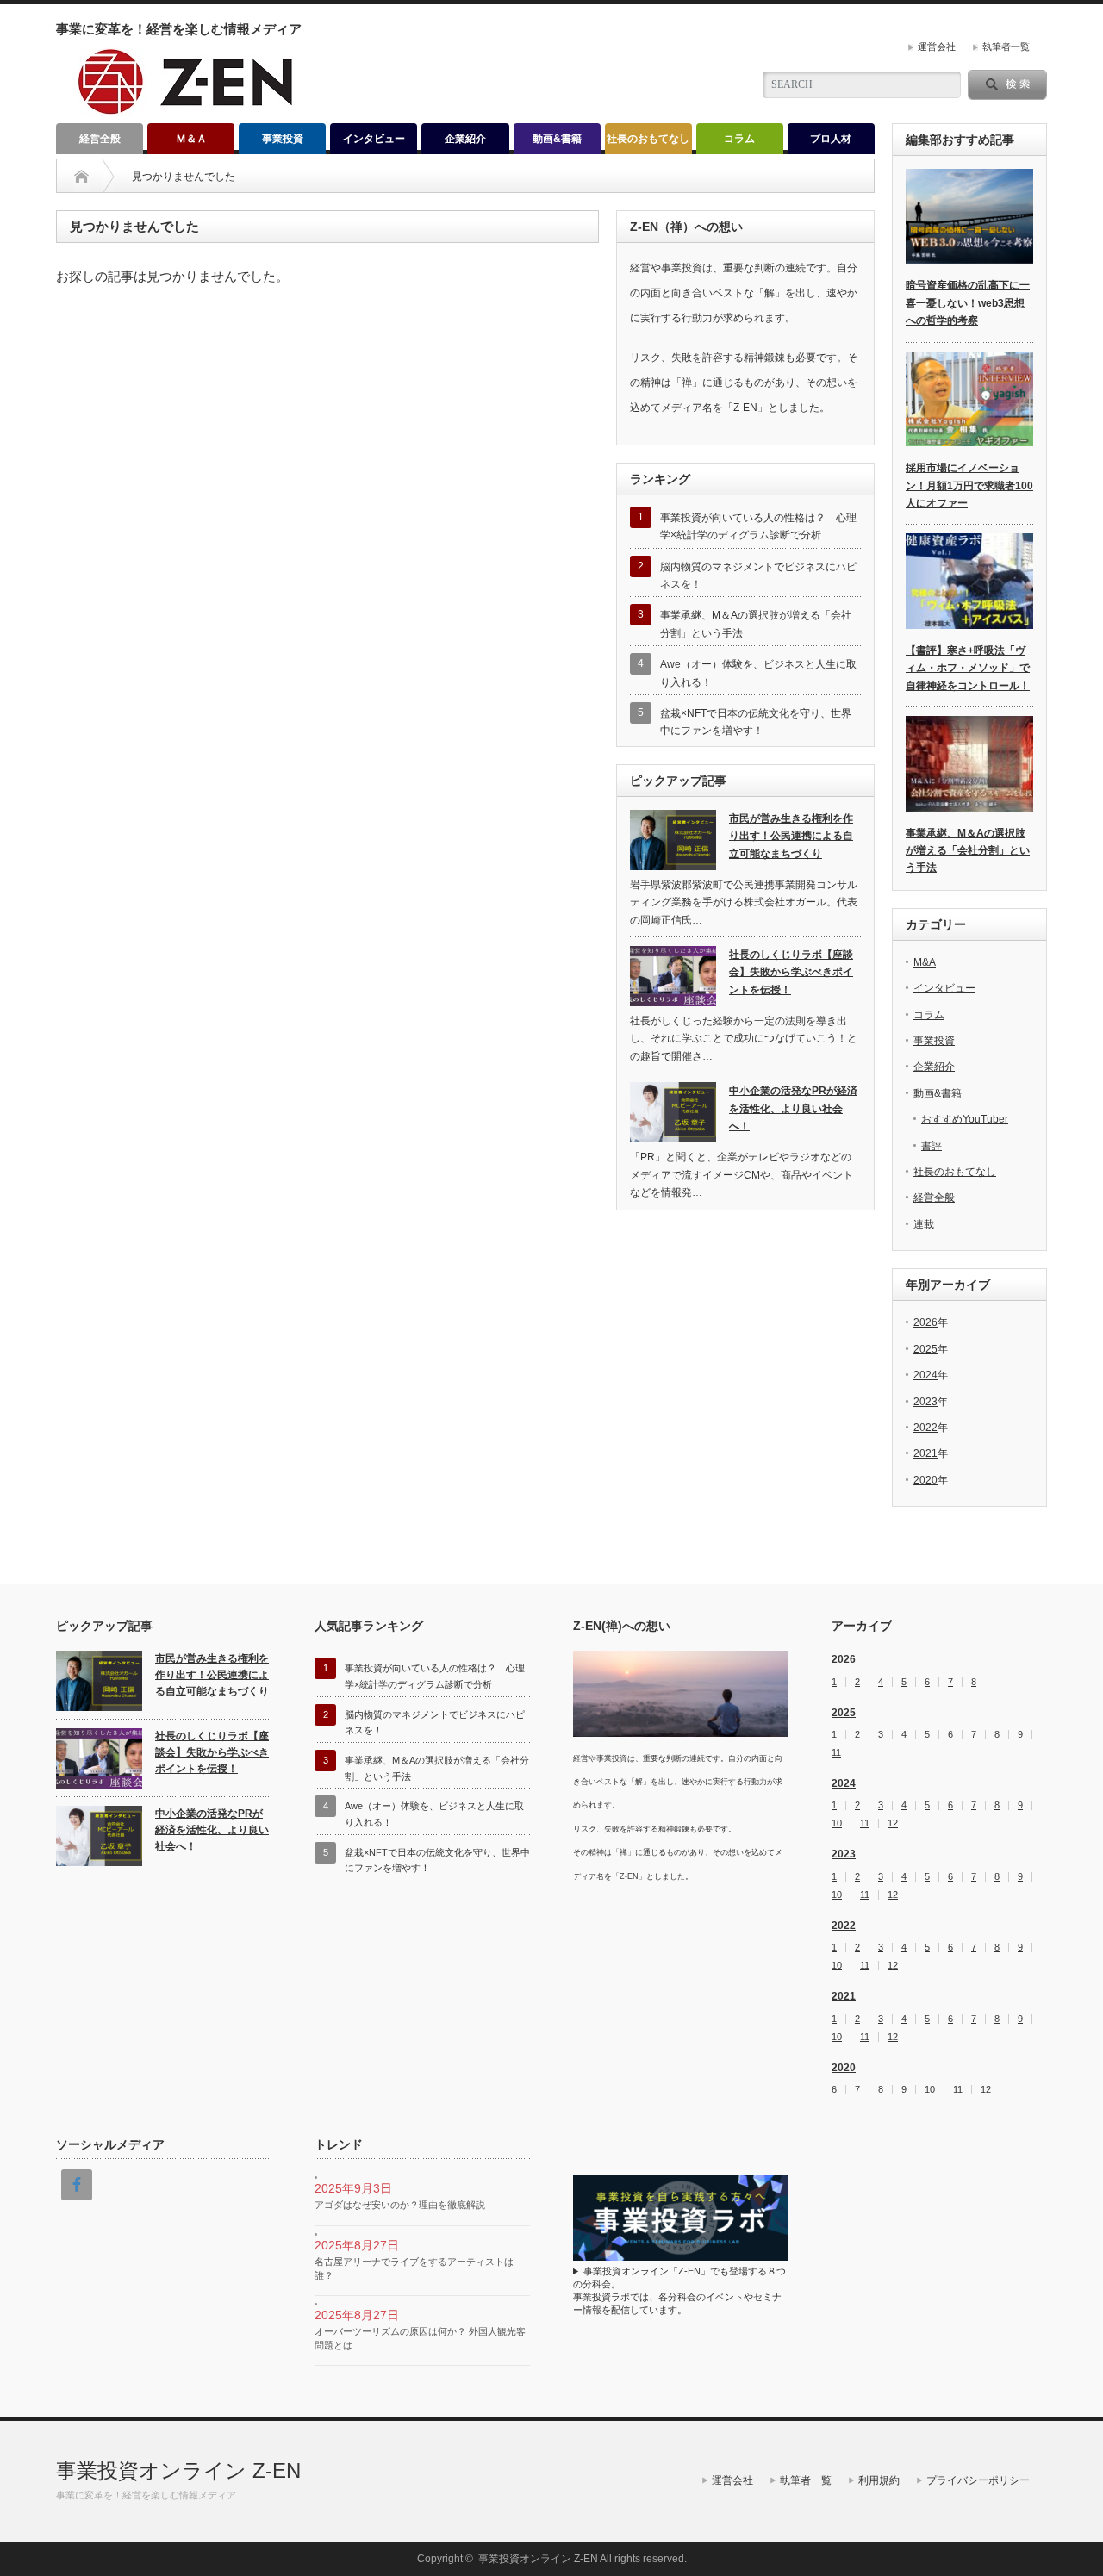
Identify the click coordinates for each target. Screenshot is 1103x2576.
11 (836, 1753)
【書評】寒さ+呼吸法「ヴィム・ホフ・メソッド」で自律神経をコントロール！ (968, 668)
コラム (739, 139)
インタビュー (374, 139)
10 (837, 1823)
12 (893, 1823)
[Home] (81, 177)
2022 (925, 1428)
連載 (924, 1224)
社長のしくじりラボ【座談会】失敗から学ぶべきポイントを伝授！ (791, 972)
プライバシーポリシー (978, 2480)
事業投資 (283, 139)
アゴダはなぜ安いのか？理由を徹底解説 (400, 2205)
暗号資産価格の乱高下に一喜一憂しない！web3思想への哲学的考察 (968, 303)
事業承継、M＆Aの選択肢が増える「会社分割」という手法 (968, 851)
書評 (932, 1146)
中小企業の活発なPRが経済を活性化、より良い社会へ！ (793, 1108)
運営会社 (937, 47)
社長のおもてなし (648, 139)
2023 (925, 1402)
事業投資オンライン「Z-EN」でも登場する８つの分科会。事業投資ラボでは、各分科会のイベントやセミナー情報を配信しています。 (679, 2290)
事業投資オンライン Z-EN (178, 2470)
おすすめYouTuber (965, 1119)
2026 (925, 1322)
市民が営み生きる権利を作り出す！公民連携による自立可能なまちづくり (791, 836)
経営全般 (100, 139)
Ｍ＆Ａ (191, 139)
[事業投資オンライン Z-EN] (187, 109)
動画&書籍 (557, 139)
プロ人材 (831, 139)
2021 (925, 1453)
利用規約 (879, 2480)
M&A (925, 962)
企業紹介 (465, 139)
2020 (925, 1480)
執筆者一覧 (1006, 47)
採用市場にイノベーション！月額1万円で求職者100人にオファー (969, 485)
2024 (925, 1375)
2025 (925, 1349)
